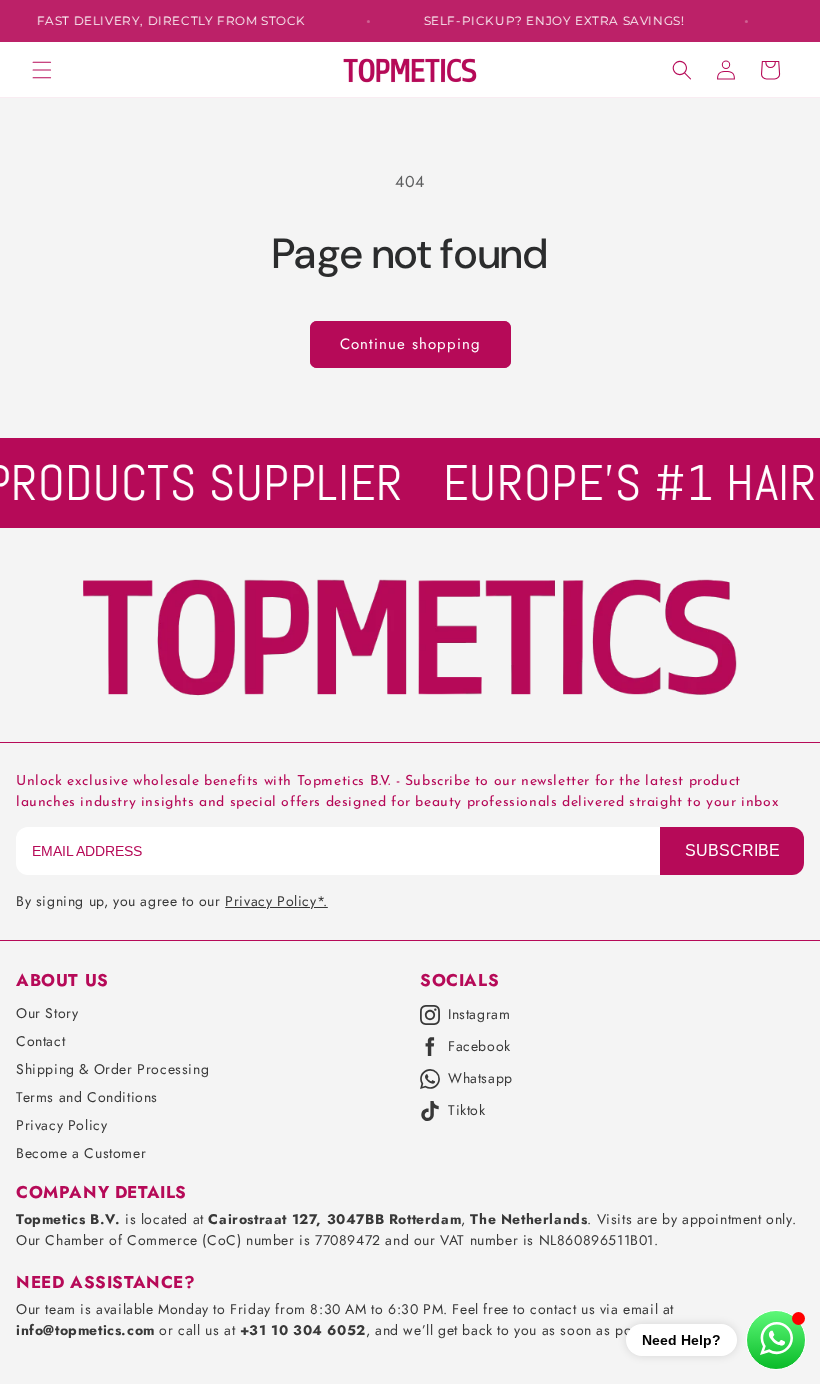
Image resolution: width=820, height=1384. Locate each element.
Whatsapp (480, 1079)
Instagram (479, 1015)
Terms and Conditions (87, 1097)
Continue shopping (410, 344)
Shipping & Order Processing (112, 1069)
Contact (40, 1041)
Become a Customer (81, 1153)
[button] (42, 70)
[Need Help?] (776, 1340)
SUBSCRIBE (732, 850)
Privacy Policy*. (276, 901)
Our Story (47, 1013)
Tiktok (467, 1111)
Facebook (479, 1047)
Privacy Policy (61, 1125)
